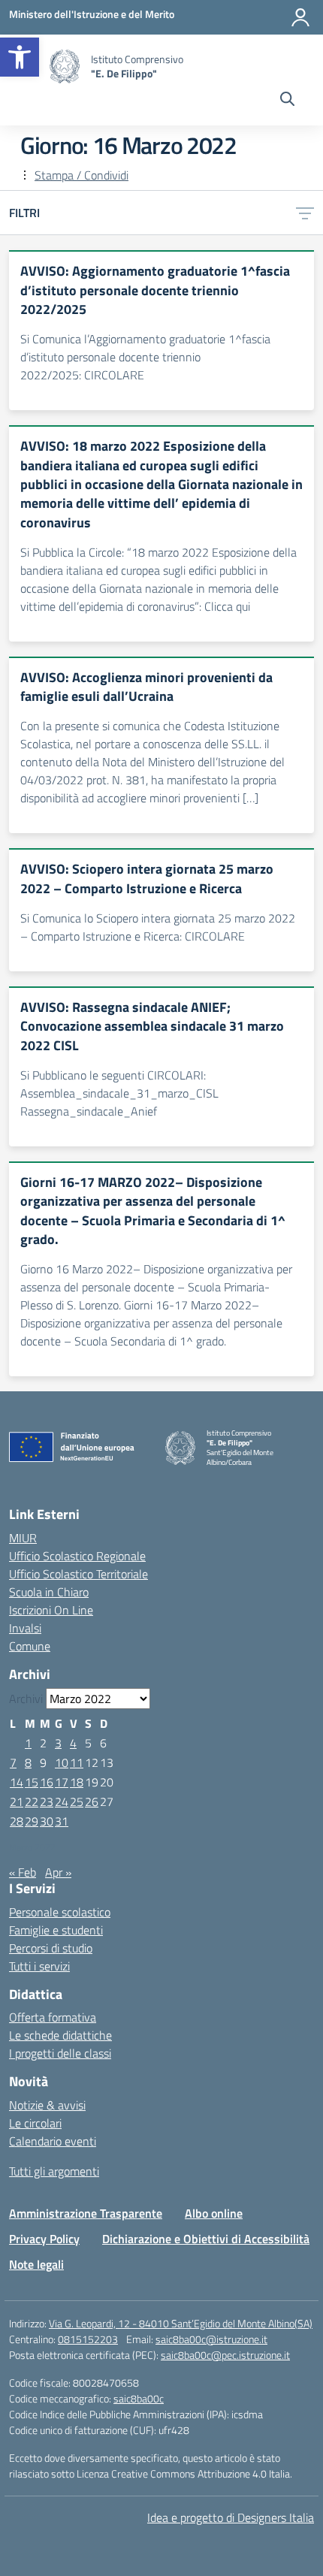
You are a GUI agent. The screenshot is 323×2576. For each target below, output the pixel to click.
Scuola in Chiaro (49, 1592)
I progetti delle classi (60, 2053)
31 (62, 1821)
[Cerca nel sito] (287, 101)
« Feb (23, 1872)
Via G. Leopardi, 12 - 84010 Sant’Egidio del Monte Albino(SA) (181, 2323)
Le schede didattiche (60, 2035)
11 (77, 1762)
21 (17, 1801)
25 (77, 1801)
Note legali (36, 2264)
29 (32, 1821)
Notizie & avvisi (47, 2105)
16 (47, 1782)
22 (32, 1801)
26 (92, 1801)
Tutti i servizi (39, 1966)
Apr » (58, 1872)
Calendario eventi (53, 2141)
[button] (20, 57)
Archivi (26, 1699)
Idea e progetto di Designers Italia (231, 2517)
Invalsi (25, 1628)
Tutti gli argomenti (54, 2171)
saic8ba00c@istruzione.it (211, 2339)
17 (62, 1782)
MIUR (23, 1538)
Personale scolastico (60, 1912)
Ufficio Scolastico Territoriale (78, 1574)
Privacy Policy (44, 2239)
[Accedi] (300, 17)
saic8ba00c (139, 2398)
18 (77, 1782)
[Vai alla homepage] (65, 66)
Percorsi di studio (51, 1948)
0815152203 (88, 2339)
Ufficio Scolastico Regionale (77, 1556)
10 (62, 1762)
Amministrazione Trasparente (86, 2213)
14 (17, 1782)
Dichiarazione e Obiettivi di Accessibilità (206, 2239)
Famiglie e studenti (56, 1930)
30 (47, 1821)
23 (47, 1801)
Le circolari (35, 2123)
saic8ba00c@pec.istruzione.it (225, 2355)
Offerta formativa (53, 2017)
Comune (30, 1646)
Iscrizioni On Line (51, 1610)
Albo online (214, 2213)
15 (32, 1782)
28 (17, 1821)
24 (62, 1801)
